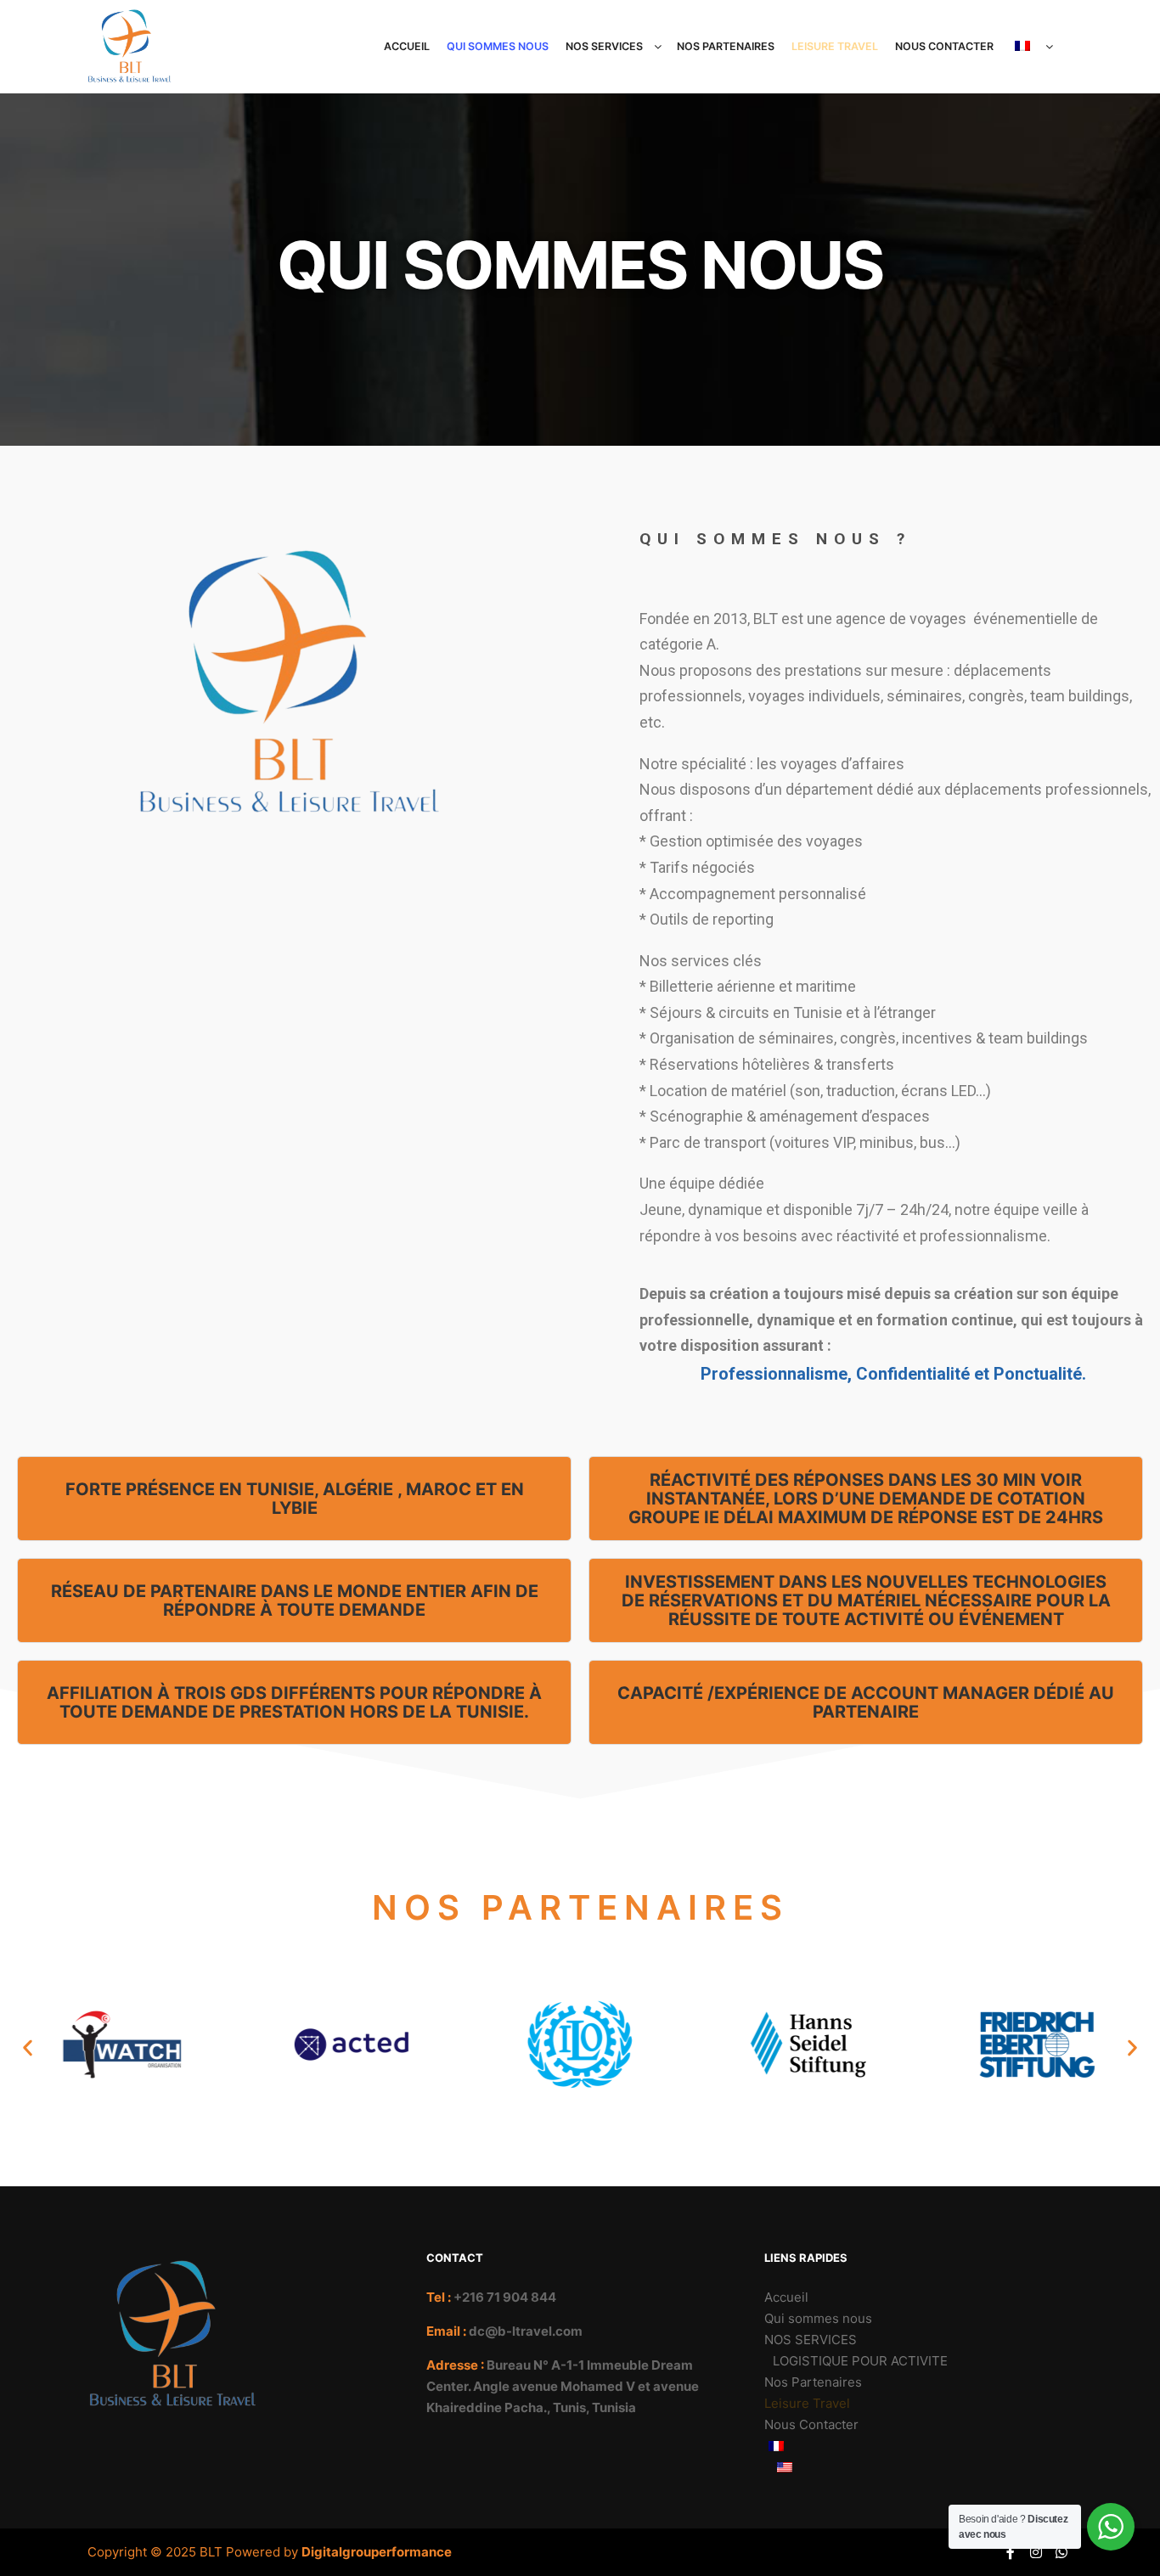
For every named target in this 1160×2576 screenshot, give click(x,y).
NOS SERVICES (811, 2340)
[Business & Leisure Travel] (130, 47)
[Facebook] (1011, 2552)
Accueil (786, 2297)
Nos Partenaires (813, 2382)
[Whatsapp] (1061, 2552)
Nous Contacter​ (811, 2424)
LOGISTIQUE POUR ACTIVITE (860, 2361)
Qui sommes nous (818, 2318)
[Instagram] (1036, 2552)
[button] (28, 2047)
